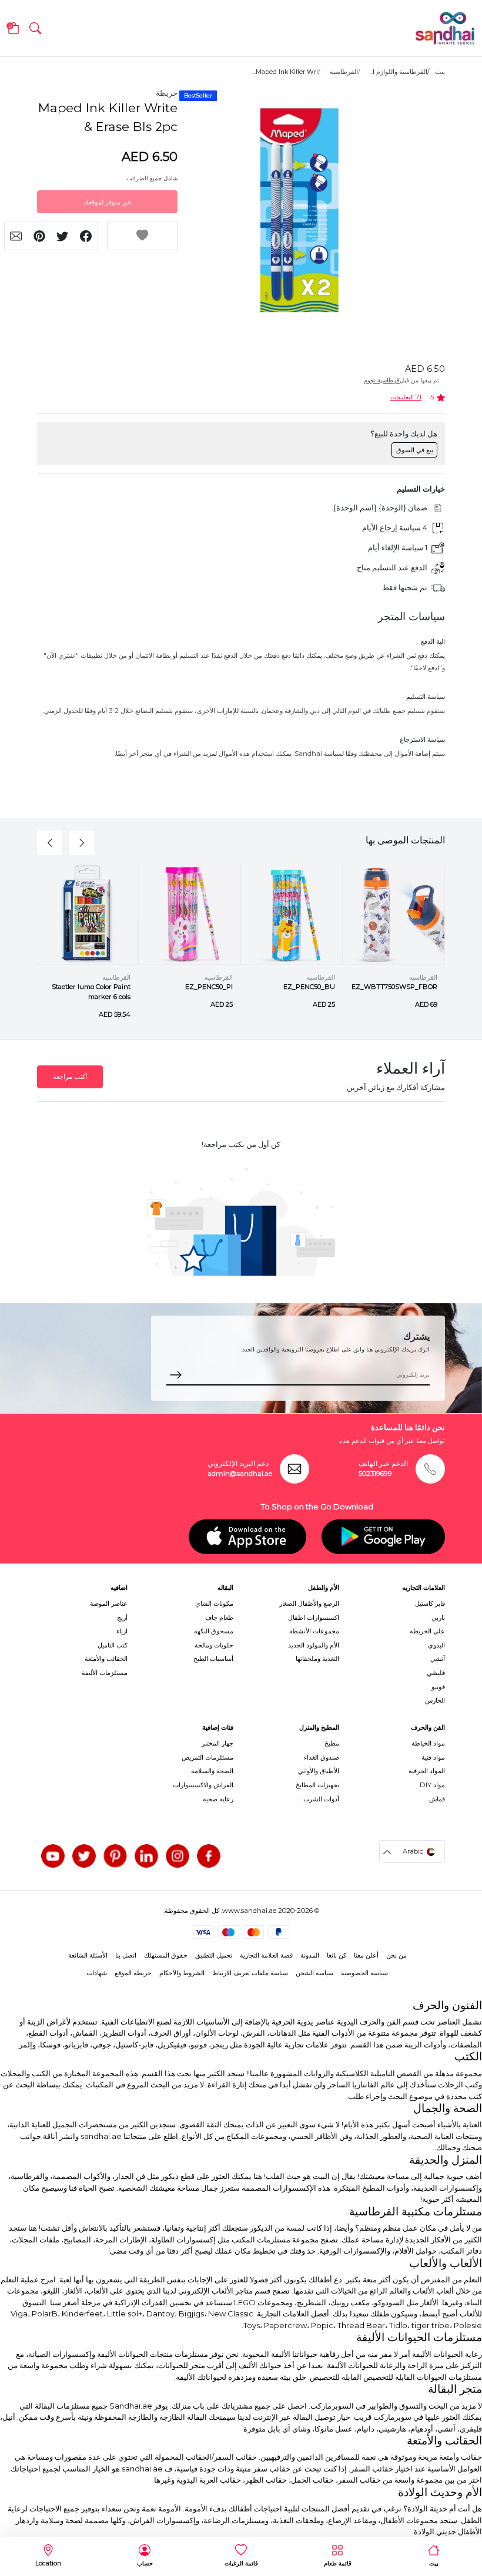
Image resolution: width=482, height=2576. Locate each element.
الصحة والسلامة (212, 1771)
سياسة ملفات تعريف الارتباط (250, 1973)
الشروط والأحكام (182, 1973)
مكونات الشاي (214, 1603)
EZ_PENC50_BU (309, 987)
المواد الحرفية (427, 1771)
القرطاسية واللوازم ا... (398, 72)
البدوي (436, 1645)
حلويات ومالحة (214, 1645)
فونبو (438, 1687)
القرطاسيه (344, 72)
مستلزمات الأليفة (105, 1673)
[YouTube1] (53, 1856)
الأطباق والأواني (319, 1771)
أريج (122, 1617)
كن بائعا (337, 1955)
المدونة (310, 1955)
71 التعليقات (406, 397)
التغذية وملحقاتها (317, 1659)
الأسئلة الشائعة (88, 1955)
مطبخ (332, 1743)
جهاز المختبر (217, 1743)
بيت (440, 72)
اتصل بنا (126, 1955)
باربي (438, 1617)
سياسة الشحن (314, 1973)
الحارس (435, 1700)
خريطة (167, 93)
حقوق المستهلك (166, 1955)
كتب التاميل (113, 1645)
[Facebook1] (209, 1856)
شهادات (97, 1973)
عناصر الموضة (109, 1603)
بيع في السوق (415, 450)
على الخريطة (427, 1631)
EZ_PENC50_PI (209, 987)
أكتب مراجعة (70, 1077)
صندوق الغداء (322, 1757)
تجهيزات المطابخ (317, 1785)
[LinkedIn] (146, 1856)
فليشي (436, 1673)
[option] (299, 210)
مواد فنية (433, 1757)
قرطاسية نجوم (382, 380)
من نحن (396, 1955)
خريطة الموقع (133, 1973)
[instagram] (178, 1856)
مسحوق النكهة (214, 1631)
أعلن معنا (366, 1955)
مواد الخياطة (428, 1743)
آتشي (438, 1659)
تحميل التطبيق (214, 1955)
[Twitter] (84, 1856)
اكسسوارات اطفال (314, 1617)
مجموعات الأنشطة (314, 1631)
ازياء (122, 1631)
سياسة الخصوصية (364, 1973)
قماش (437, 1799)
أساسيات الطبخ (213, 1659)
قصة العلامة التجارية (266, 1955)
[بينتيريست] (115, 1856)
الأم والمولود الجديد (314, 1645)
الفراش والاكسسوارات (203, 1785)
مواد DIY (432, 1785)
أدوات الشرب (321, 1799)
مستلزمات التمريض (207, 1757)
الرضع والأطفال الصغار (309, 1603)
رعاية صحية (218, 1799)
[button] (35, 28)
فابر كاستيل (430, 1603)
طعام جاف (219, 1617)
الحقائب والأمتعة (106, 1659)
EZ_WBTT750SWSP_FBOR (394, 987)
